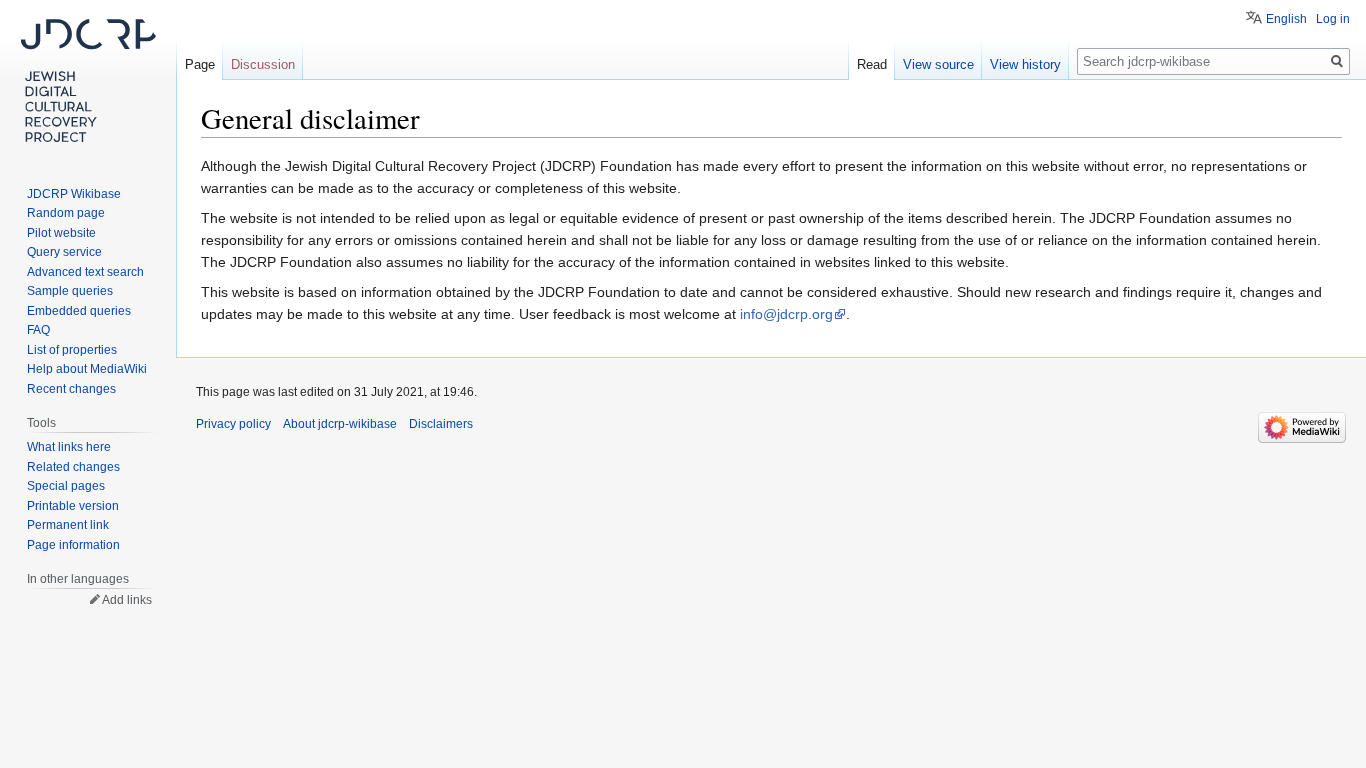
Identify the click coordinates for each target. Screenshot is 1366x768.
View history (1025, 64)
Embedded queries (79, 311)
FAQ (38, 330)
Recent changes (71, 389)
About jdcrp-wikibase (340, 424)
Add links (127, 600)
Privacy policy (233, 424)
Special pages (66, 486)
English (1286, 19)
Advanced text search (85, 272)
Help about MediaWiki (87, 369)
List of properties (72, 350)
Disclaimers (441, 424)
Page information (73, 545)
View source (938, 64)
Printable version (73, 506)
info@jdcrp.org (786, 314)
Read (872, 64)
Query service (64, 252)
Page (200, 64)
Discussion (263, 64)
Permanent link (68, 525)
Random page (66, 213)
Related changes (73, 467)
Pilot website (61, 233)
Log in (1333, 19)
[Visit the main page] (88, 80)
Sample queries (70, 291)
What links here (69, 447)
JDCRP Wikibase (74, 194)
